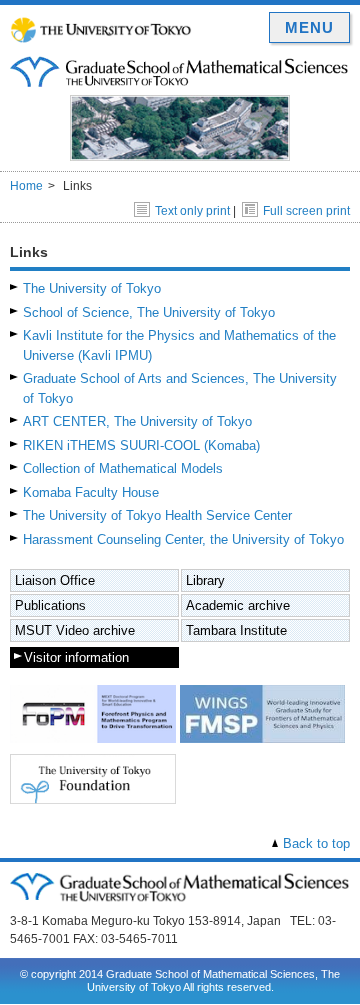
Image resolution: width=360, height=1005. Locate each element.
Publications (50, 605)
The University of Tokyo (92, 288)
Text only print (192, 211)
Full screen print (306, 211)
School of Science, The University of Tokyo (149, 312)
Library (205, 580)
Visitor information (76, 657)
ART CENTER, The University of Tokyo (137, 421)
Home (26, 186)
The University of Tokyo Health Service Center (157, 515)
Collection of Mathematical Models (123, 468)
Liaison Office (55, 580)
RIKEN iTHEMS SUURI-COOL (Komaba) (141, 445)
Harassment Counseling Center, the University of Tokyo (183, 539)
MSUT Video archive (75, 630)
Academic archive (238, 605)
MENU (309, 27)
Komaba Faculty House (91, 492)
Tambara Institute (236, 630)
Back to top (316, 843)
